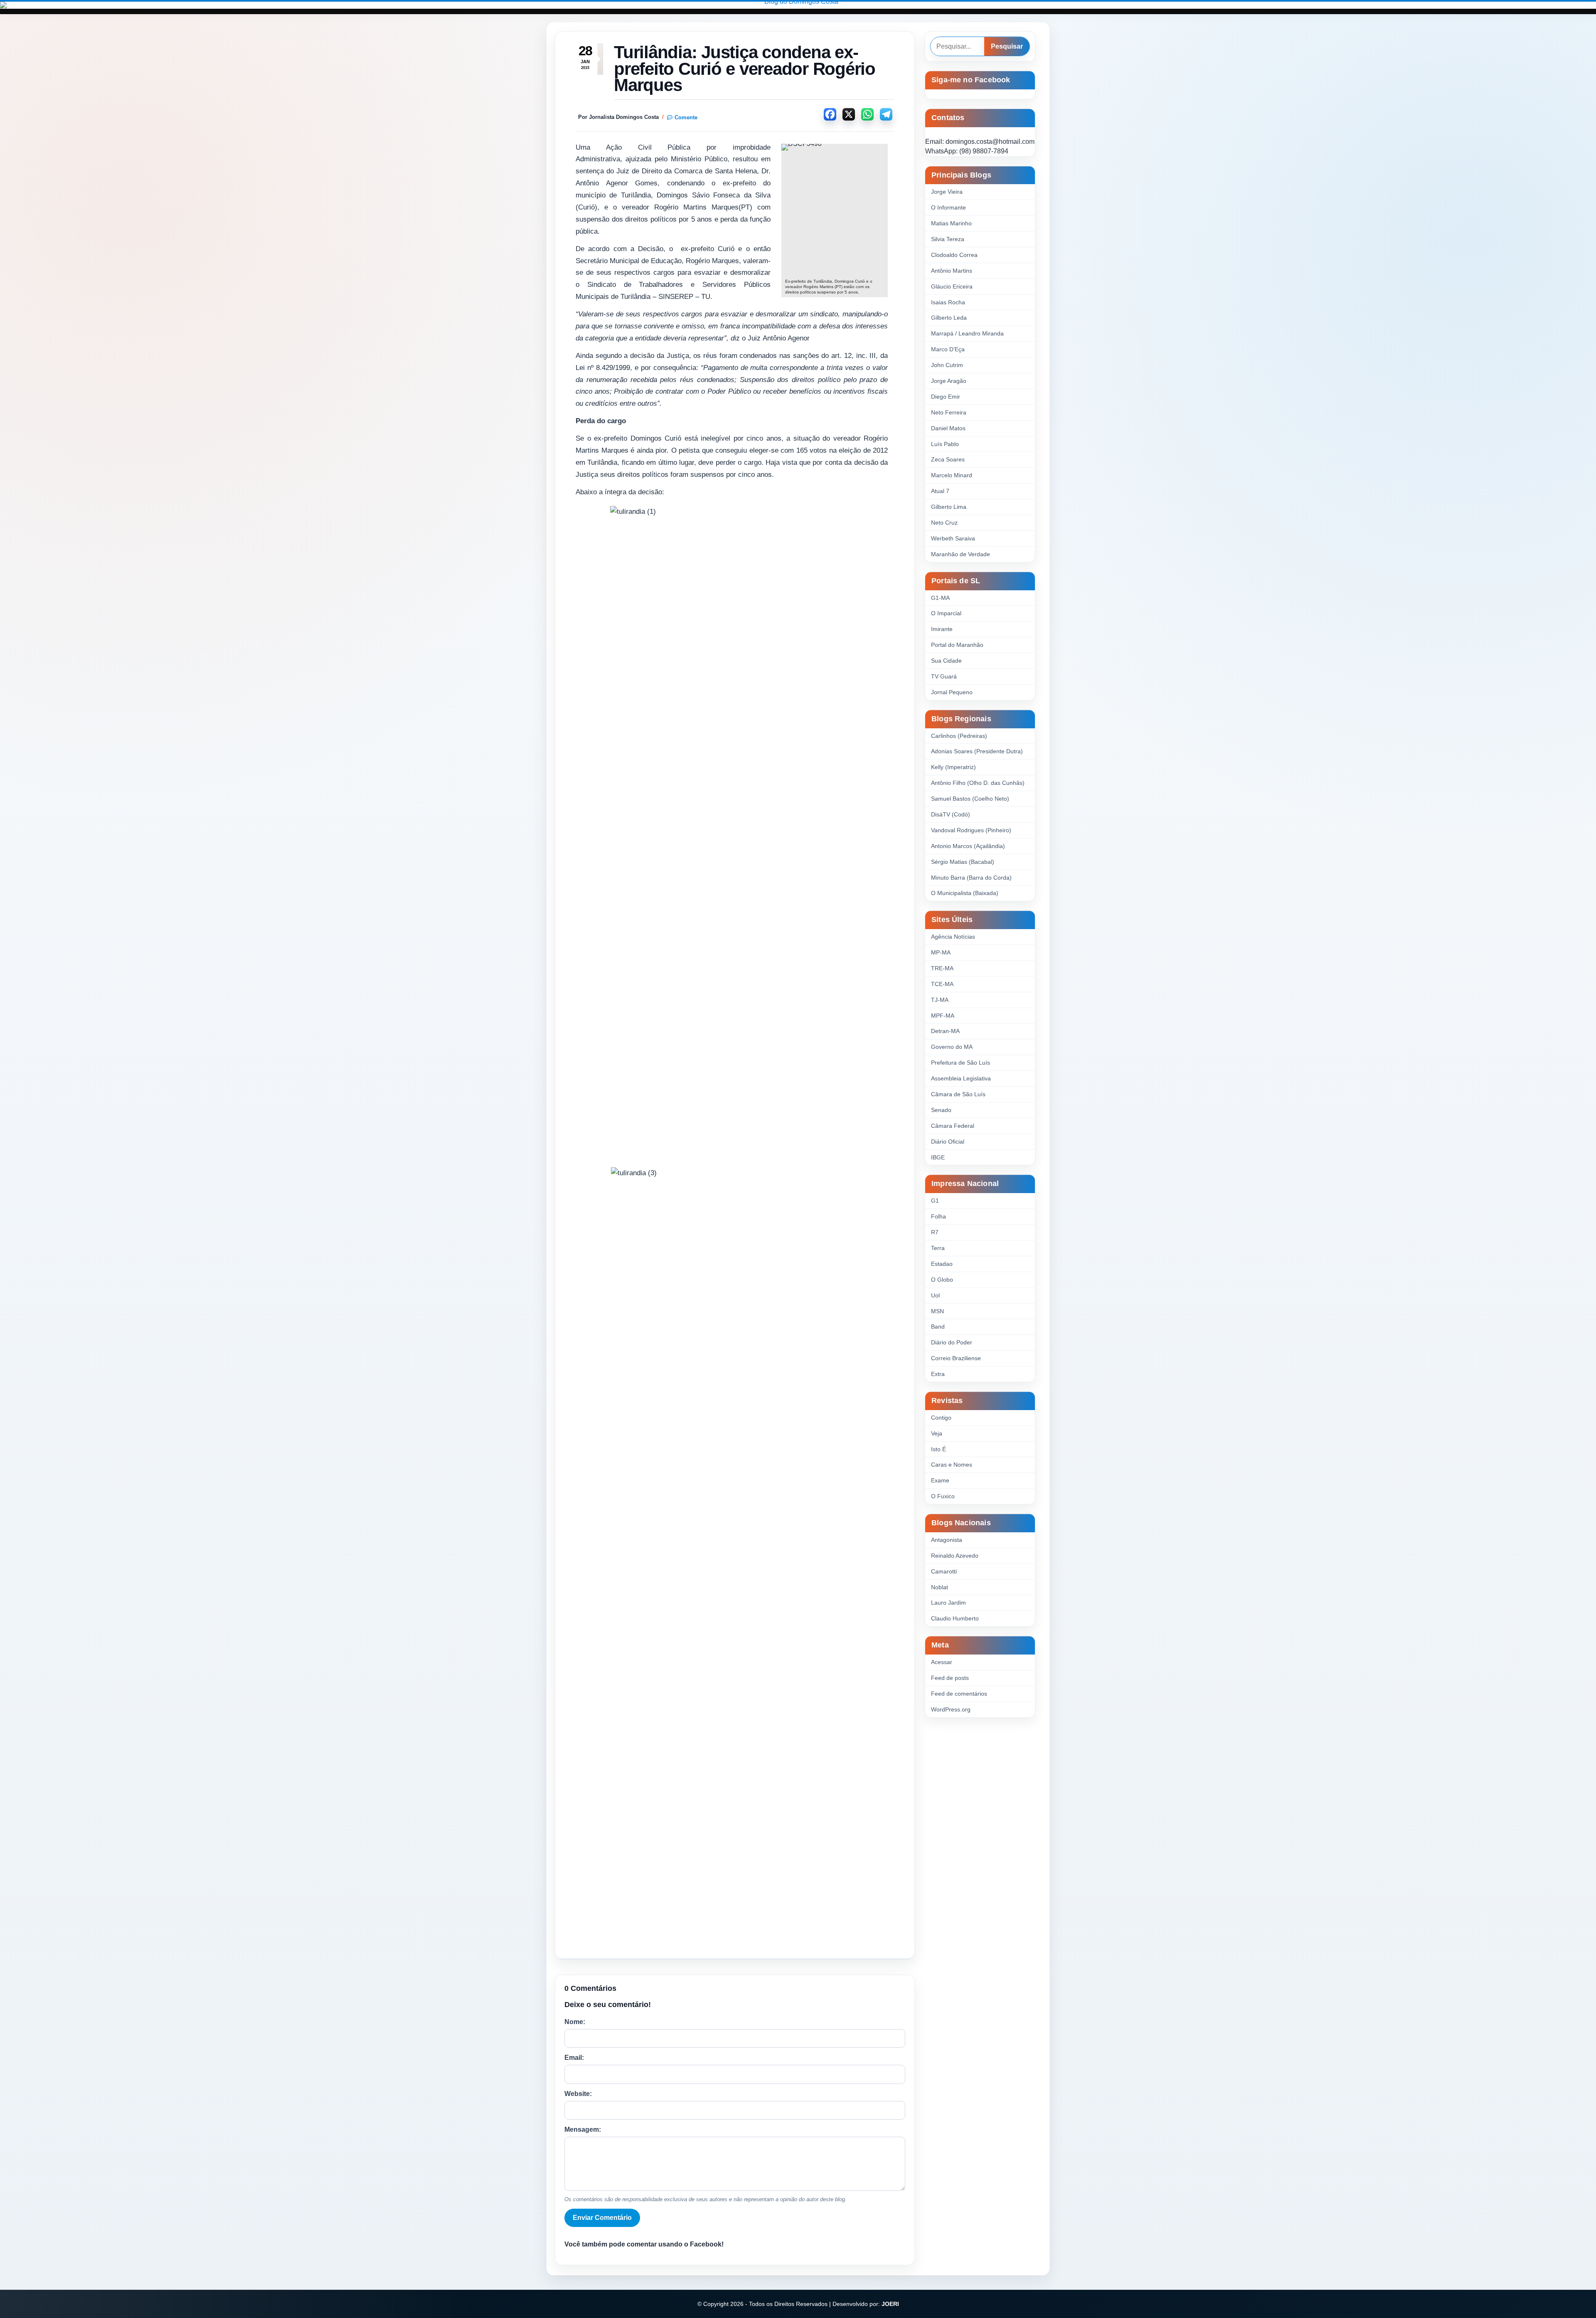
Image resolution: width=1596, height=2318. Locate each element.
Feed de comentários (959, 1694)
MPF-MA (943, 1016)
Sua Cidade (946, 661)
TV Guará (944, 676)
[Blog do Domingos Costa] (798, 5)
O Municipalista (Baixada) (965, 893)
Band (938, 1327)
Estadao (942, 1264)
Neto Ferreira (949, 412)
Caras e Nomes (952, 1465)
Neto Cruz (944, 523)
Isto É (938, 1449)
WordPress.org (951, 1709)
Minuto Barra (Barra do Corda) (971, 878)
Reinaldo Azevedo (955, 1556)
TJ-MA (940, 1000)
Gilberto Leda (949, 318)
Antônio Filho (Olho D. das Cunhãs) (978, 783)
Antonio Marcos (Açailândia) (968, 846)
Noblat (940, 1587)
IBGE (938, 1157)
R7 (935, 1232)
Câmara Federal (953, 1126)
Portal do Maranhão (957, 645)
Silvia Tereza (948, 239)
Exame (940, 1480)
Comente (686, 117)
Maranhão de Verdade (961, 554)
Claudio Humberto (955, 1618)
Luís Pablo (945, 444)
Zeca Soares (948, 459)
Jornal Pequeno (952, 692)
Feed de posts (950, 1678)
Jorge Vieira (947, 192)
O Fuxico (943, 1496)
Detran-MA (945, 1031)
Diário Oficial (948, 1142)
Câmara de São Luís (958, 1094)
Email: (574, 2058)
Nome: (575, 2022)
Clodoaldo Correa (954, 255)
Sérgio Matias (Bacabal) (963, 862)
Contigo (941, 1418)
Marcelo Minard (952, 475)
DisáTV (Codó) (951, 814)
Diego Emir (946, 397)
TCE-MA (942, 984)
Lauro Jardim (948, 1603)
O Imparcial (946, 613)
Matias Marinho (951, 223)
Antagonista (947, 1540)
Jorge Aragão (949, 381)
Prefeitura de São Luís (961, 1063)
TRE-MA (942, 968)
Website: (578, 2094)
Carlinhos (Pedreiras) (959, 736)
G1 (935, 1201)
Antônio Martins (952, 271)
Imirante (942, 629)
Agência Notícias (953, 937)
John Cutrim (947, 365)
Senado (941, 1110)
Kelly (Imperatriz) (953, 767)
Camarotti (944, 1571)
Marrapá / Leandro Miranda (967, 333)
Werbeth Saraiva (953, 538)
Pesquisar (1007, 46)
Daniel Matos (948, 428)
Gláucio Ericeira (952, 286)
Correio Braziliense (956, 1358)
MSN (937, 1311)
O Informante (948, 207)
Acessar (942, 1662)
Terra (938, 1248)
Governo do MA (952, 1047)
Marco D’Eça (948, 349)
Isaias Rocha (948, 302)
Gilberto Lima (949, 507)
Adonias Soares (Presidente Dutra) (977, 751)
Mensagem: (583, 2129)
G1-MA (940, 598)
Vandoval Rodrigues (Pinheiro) (971, 830)
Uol (935, 1295)
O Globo (942, 1280)
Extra (938, 1374)
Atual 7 (940, 491)
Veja (937, 1433)
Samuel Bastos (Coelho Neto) (970, 799)
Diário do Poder (952, 1342)
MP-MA (941, 952)
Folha (938, 1216)
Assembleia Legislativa (961, 1078)
